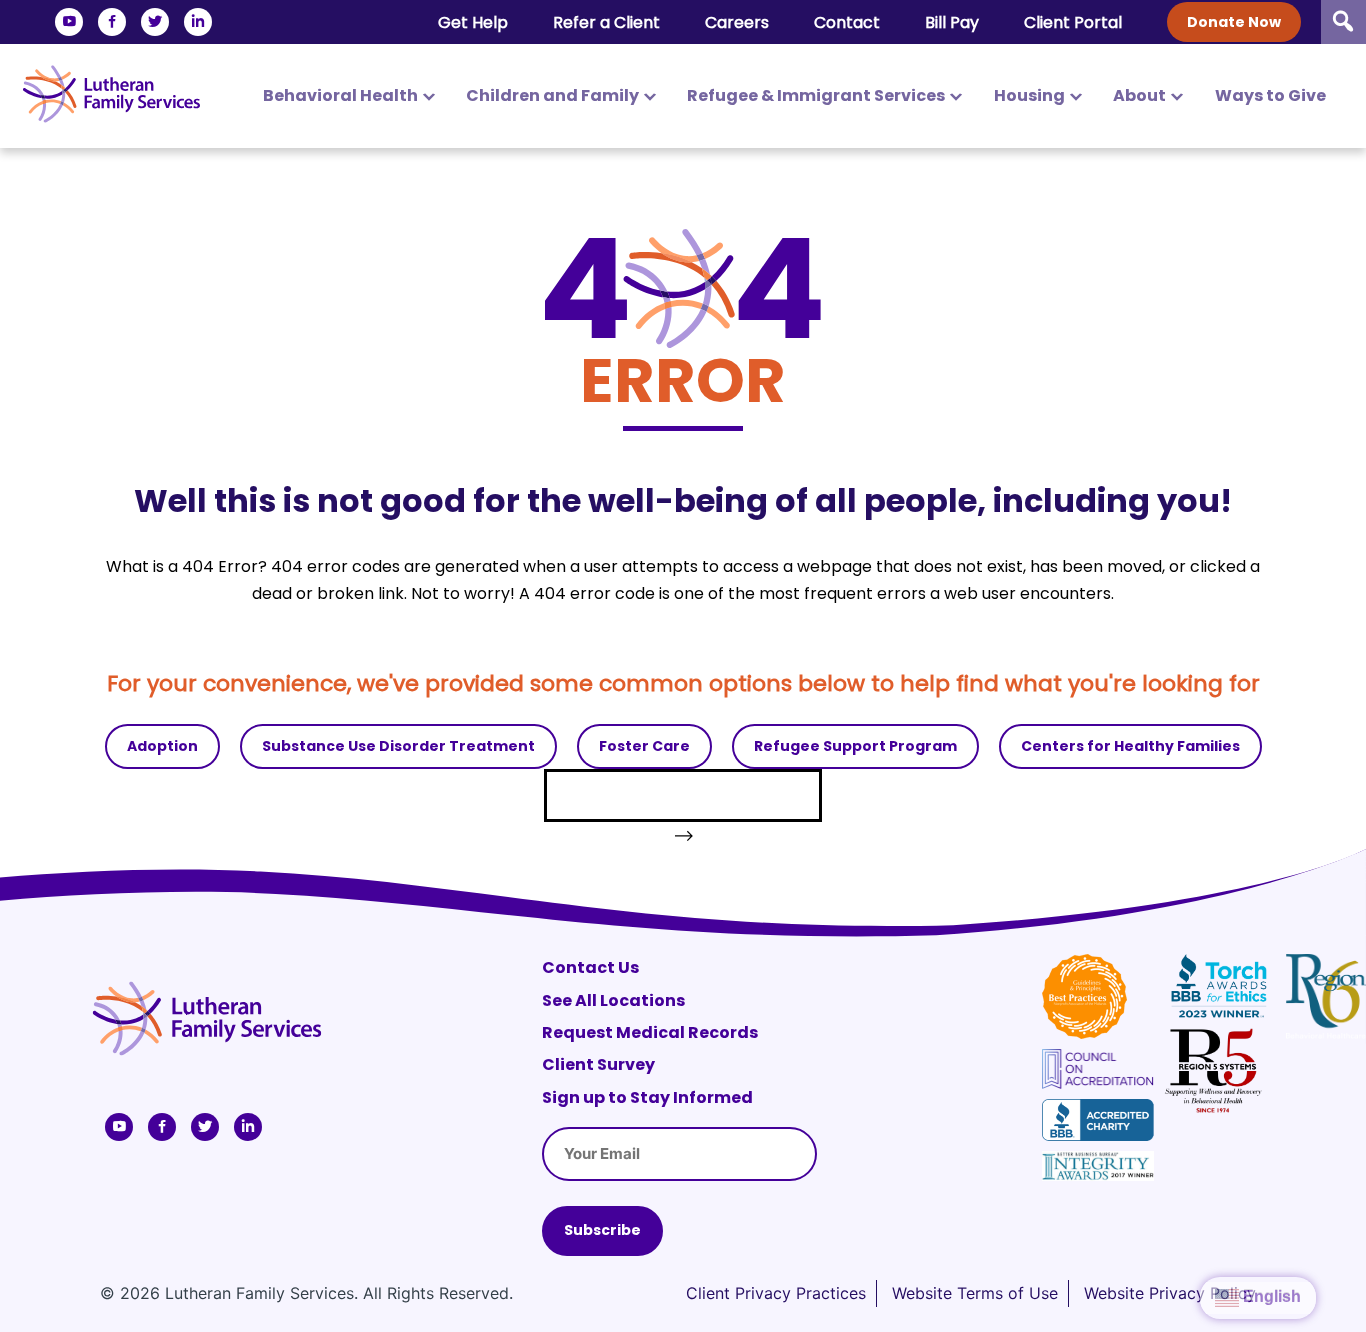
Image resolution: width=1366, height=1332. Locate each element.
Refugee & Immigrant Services (816, 95)
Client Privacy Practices (776, 1293)
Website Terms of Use (975, 1293)
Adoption (162, 746)
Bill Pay (952, 22)
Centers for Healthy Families (1130, 746)
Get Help (473, 22)
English (1270, 1296)
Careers (737, 22)
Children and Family (552, 95)
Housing (1029, 95)
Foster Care (644, 746)
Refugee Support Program (855, 746)
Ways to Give (1270, 95)
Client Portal (1073, 22)
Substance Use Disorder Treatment (398, 746)
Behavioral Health (340, 95)
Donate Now (1234, 22)
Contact (847, 22)
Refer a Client (606, 22)
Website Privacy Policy (1170, 1293)
